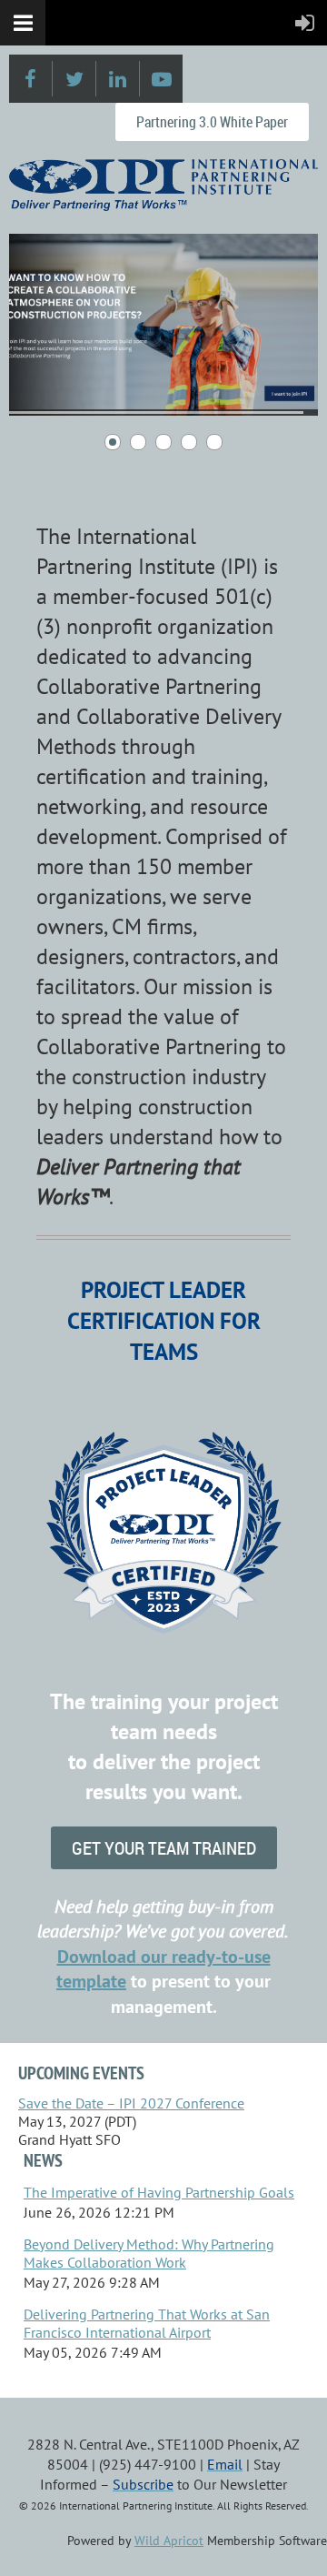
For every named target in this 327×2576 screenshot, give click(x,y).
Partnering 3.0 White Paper (212, 122)
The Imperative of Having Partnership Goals (159, 2192)
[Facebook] (30, 79)
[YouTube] (161, 79)
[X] (74, 79)
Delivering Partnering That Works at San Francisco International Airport (147, 2323)
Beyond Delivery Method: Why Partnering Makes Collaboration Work (149, 2253)
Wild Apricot (169, 2541)
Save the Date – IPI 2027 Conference (131, 2103)
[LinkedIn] (118, 79)
